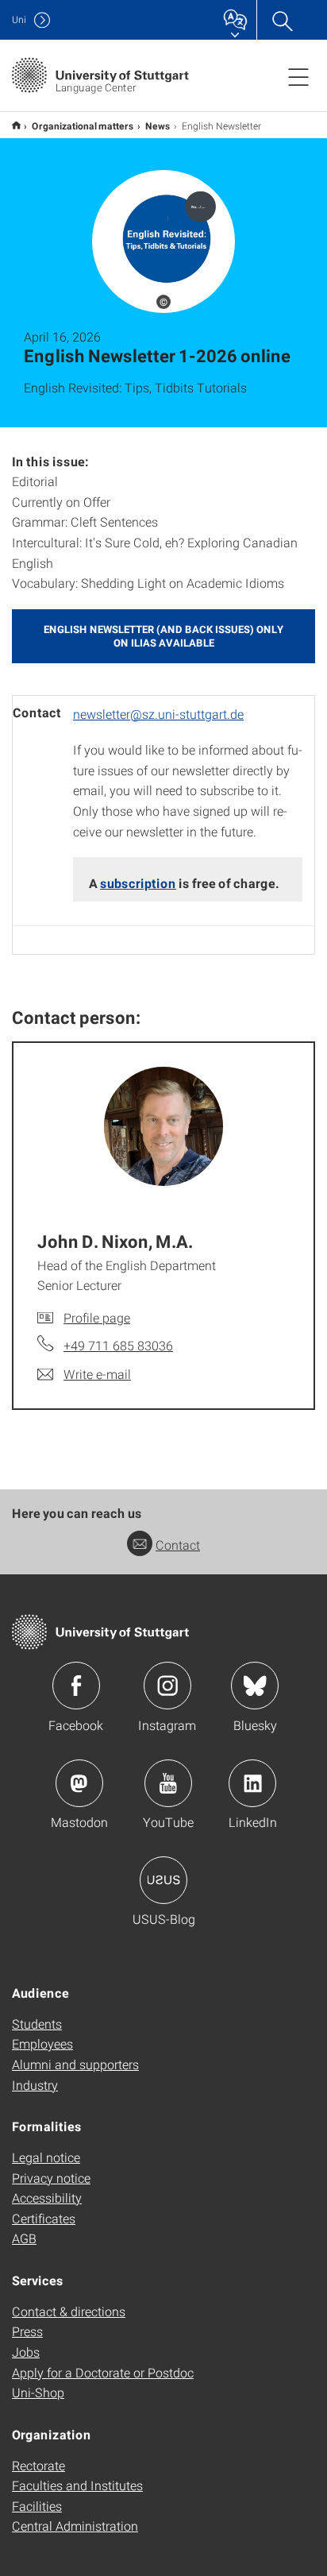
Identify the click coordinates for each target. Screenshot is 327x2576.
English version (16, 125)
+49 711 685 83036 (118, 1345)
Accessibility (47, 2198)
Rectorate (38, 2465)
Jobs (26, 2352)
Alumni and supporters (75, 2064)
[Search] (282, 20)
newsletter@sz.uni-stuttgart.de (158, 714)
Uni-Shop (38, 2392)
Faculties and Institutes (77, 2485)
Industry (35, 2085)
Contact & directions (69, 2311)
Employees (42, 2043)
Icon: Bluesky (255, 1686)
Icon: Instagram (167, 1686)
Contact (178, 1545)
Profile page (97, 1317)
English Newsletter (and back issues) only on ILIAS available (163, 636)
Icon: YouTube (168, 1783)
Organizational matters (83, 126)
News (158, 126)
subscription (138, 883)
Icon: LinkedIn (252, 1783)
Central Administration (75, 2526)
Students (37, 2024)
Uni (19, 19)
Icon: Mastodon (79, 1783)
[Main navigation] (298, 76)
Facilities (37, 2506)
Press (27, 2331)
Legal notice (46, 2157)
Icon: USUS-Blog (163, 1880)
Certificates (44, 2218)
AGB (24, 2238)
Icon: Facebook (76, 1686)
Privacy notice (51, 2178)
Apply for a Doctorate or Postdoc (103, 2372)
